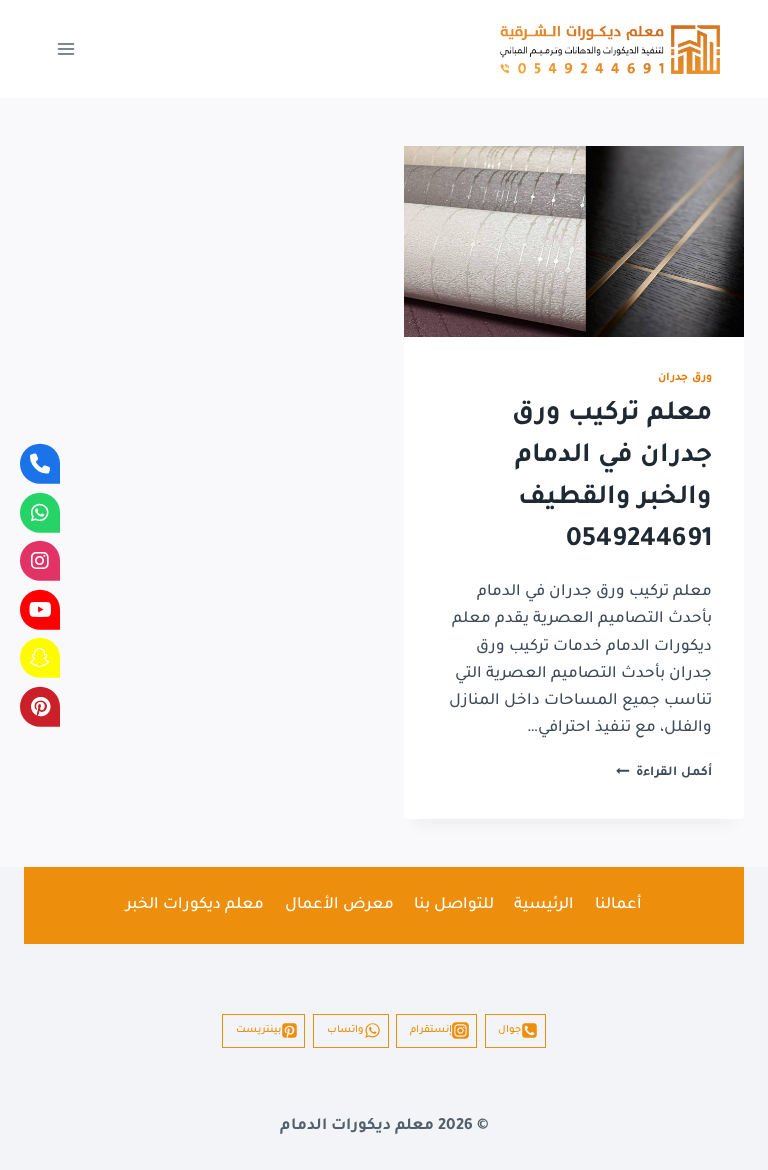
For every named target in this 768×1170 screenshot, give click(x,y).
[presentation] (574, 241)
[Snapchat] (40, 658)
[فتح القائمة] (66, 48)
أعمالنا (618, 905)
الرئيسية (544, 905)
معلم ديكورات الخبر (195, 905)
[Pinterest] (40, 706)
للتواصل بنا (454, 905)
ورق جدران (685, 378)
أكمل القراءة (664, 773)
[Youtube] (40, 609)
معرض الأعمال (339, 905)
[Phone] (40, 464)
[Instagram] (40, 561)
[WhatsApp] (40, 512)
